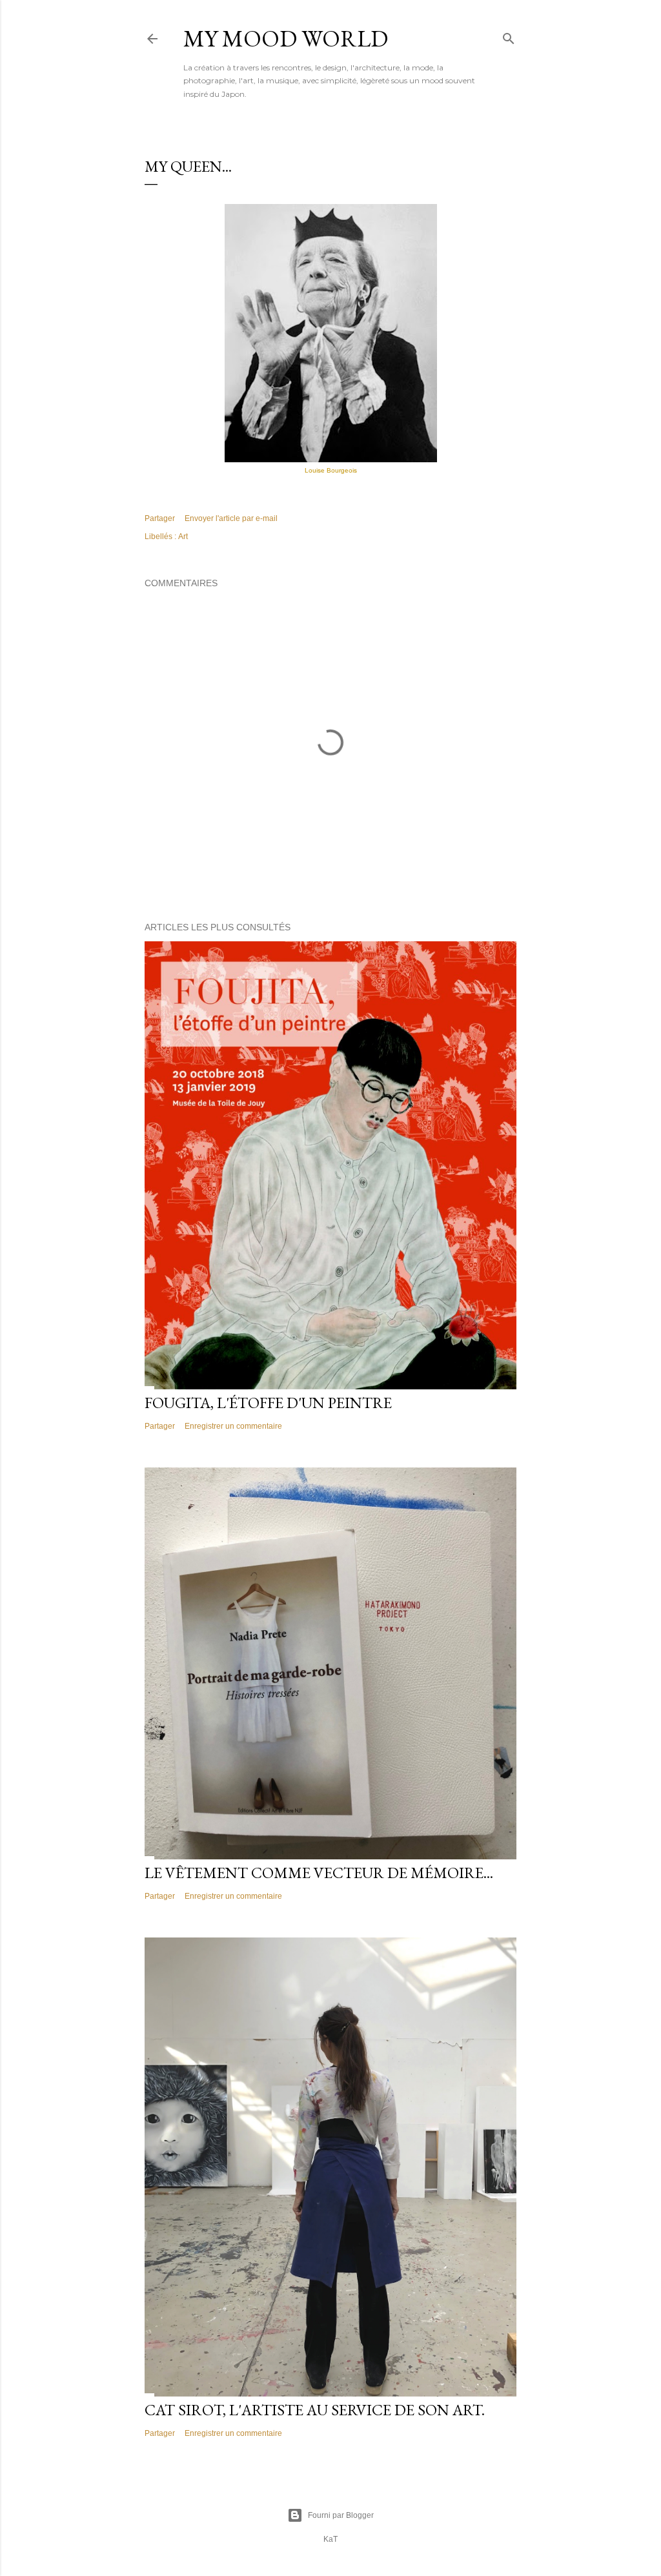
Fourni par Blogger (341, 2515)
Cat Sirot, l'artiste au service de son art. (315, 2410)
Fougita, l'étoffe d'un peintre (268, 1403)
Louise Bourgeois (331, 470)
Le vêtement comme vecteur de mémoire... (319, 1873)
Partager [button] (160, 518)
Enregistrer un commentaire (233, 1426)
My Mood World (286, 38)
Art (183, 537)
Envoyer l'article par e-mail (231, 518)
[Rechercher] (509, 36)
